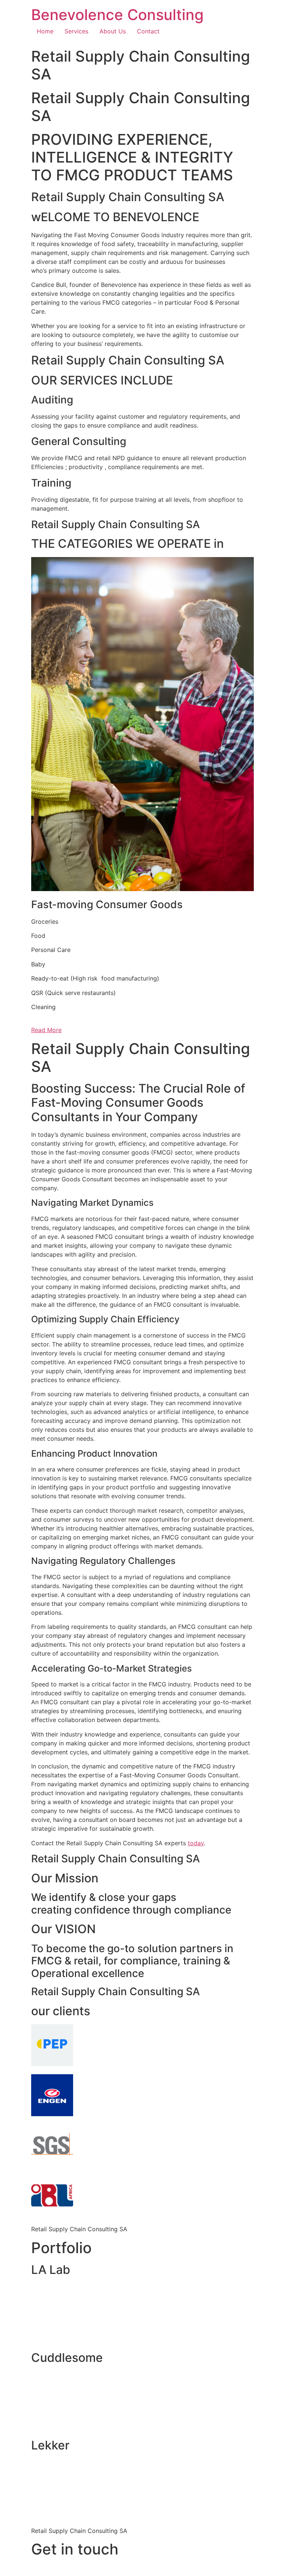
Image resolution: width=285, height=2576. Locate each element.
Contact (148, 31)
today (196, 1843)
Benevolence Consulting (117, 15)
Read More (46, 1030)
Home (45, 31)
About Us (113, 31)
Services (76, 31)
